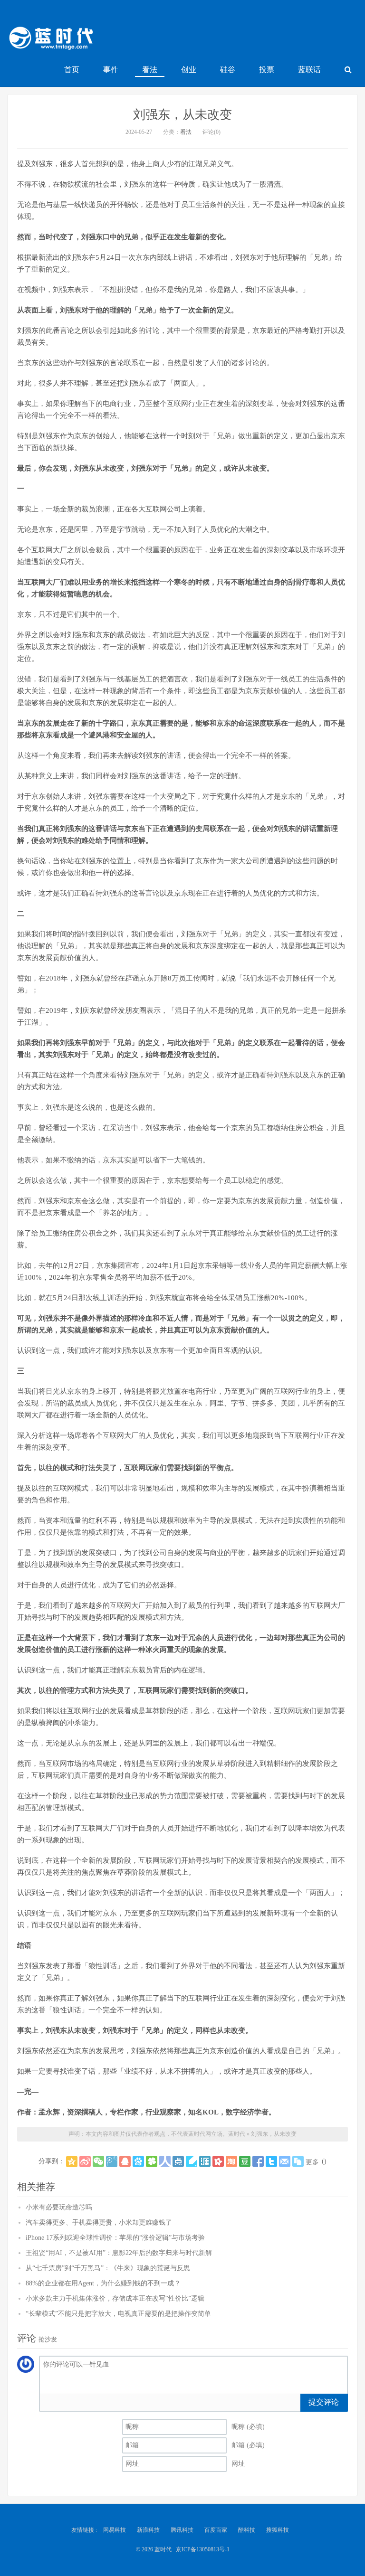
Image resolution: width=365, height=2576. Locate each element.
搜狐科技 (278, 2530)
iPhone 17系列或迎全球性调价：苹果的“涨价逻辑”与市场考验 (115, 2238)
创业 (189, 70)
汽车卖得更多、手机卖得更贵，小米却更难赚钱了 (99, 2222)
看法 (150, 70)
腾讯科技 (182, 2530)
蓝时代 (50, 40)
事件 (111, 70)
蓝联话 (309, 70)
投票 (267, 70)
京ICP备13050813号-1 (203, 2549)
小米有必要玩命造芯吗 (59, 2207)
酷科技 (247, 2530)
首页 (72, 70)
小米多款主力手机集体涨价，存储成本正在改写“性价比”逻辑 (115, 2298)
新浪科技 (148, 2530)
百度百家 (216, 2530)
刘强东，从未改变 (182, 115)
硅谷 (228, 70)
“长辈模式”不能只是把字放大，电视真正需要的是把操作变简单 (118, 2314)
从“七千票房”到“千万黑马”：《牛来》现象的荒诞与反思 (108, 2268)
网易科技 (115, 2530)
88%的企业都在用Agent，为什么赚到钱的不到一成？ (103, 2283)
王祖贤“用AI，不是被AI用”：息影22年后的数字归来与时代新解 (119, 2253)
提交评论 (324, 2402)
